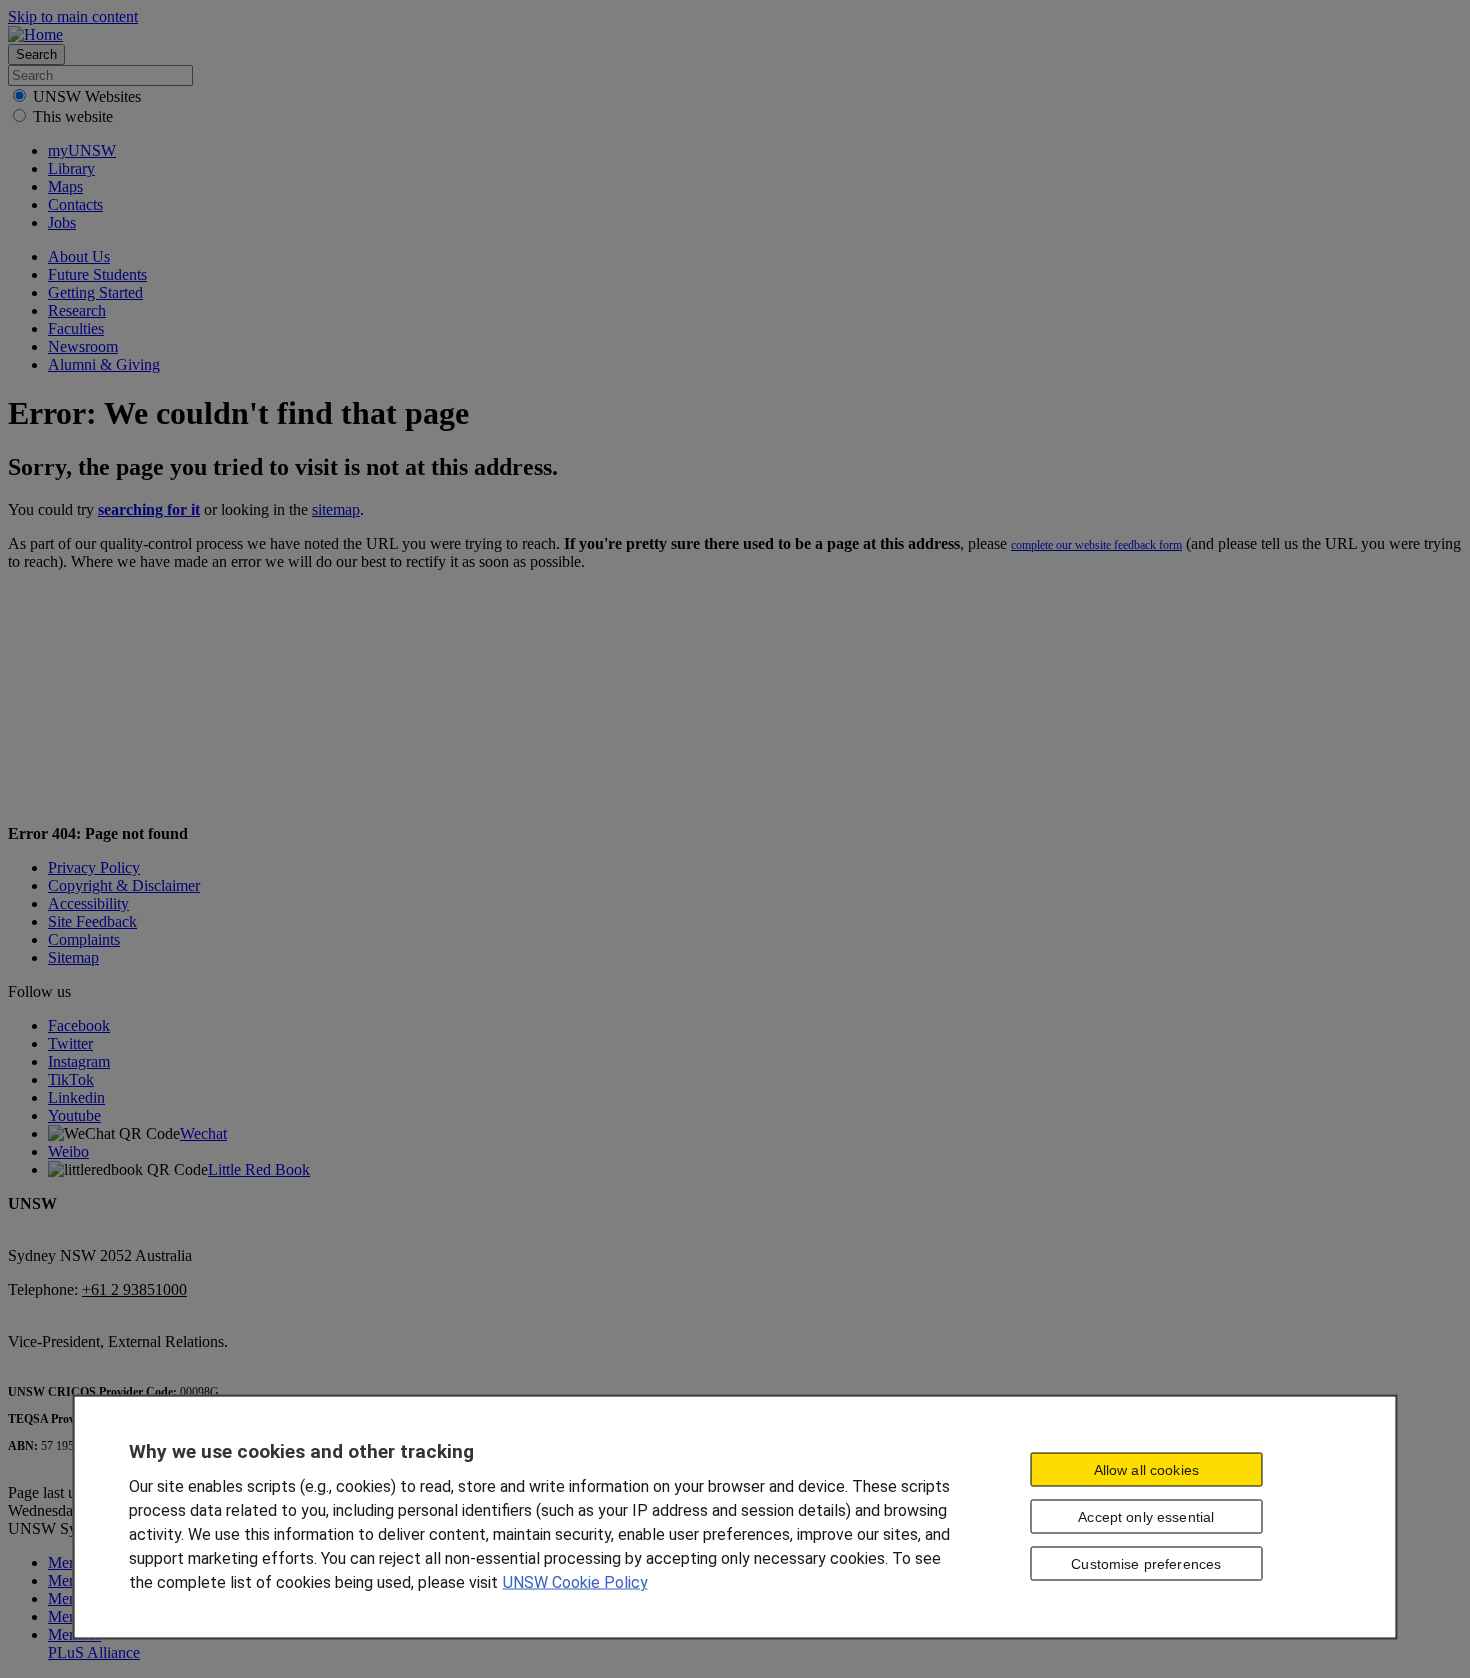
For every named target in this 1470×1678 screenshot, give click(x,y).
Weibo (68, 1151)
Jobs (62, 222)
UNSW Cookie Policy (575, 1581)
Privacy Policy (94, 867)
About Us (79, 256)
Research (77, 310)
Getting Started (95, 292)
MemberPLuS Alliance (94, 1643)
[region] (735, 1516)
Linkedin (76, 1097)
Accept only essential (1146, 1517)
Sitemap (73, 957)
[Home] (35, 34)
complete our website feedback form (1096, 545)
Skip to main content (73, 16)
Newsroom (83, 346)
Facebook (79, 1025)
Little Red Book (259, 1169)
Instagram (79, 1061)
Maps (65, 186)
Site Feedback (92, 921)
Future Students (97, 274)
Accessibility (88, 903)
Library (71, 168)
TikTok (71, 1079)
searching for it (149, 509)
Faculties (76, 328)
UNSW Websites (87, 96)
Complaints (84, 939)
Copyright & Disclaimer (124, 885)
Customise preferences (1146, 1564)
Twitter (70, 1043)
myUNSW (82, 150)
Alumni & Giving (104, 364)
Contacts (75, 204)
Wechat (203, 1133)
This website (73, 116)
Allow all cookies (1146, 1470)
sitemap (336, 509)
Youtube (74, 1115)
